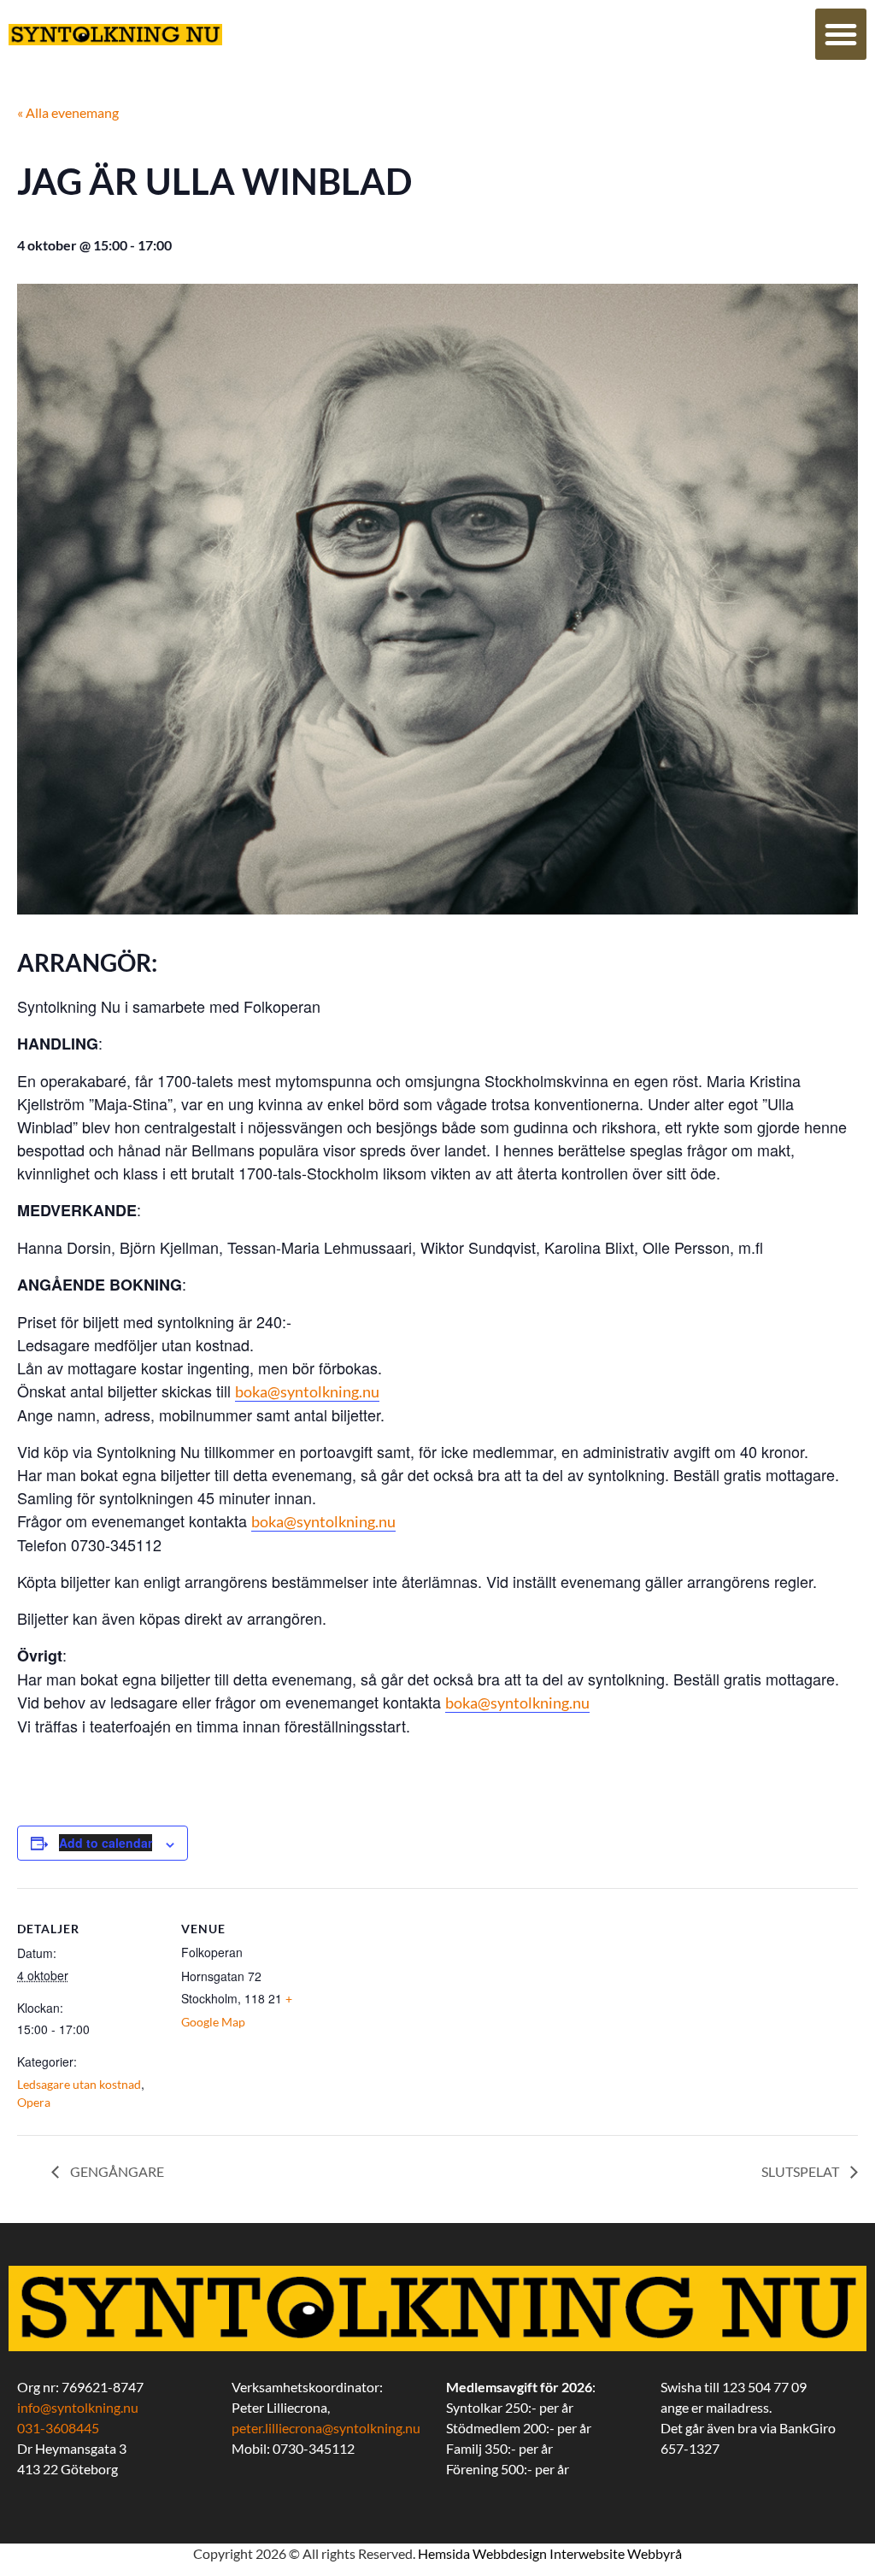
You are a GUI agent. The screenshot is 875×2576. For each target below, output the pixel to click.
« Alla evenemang (68, 112)
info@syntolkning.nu (78, 2407)
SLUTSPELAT (802, 2171)
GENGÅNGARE (116, 2171)
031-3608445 (58, 2428)
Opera (34, 2102)
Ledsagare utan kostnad (79, 2084)
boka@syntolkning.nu (307, 1391)
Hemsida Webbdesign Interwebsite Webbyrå (550, 2553)
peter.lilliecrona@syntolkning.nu (326, 2428)
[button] (841, 34)
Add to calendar (106, 1843)
